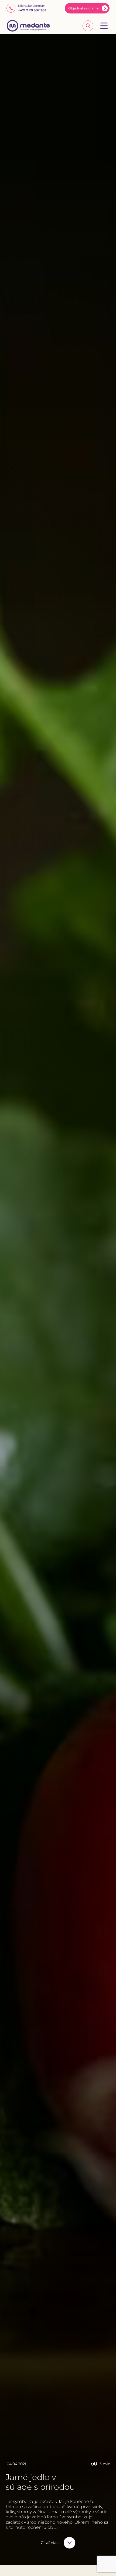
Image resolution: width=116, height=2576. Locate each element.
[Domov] (28, 26)
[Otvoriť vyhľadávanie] (88, 26)
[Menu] (104, 26)
